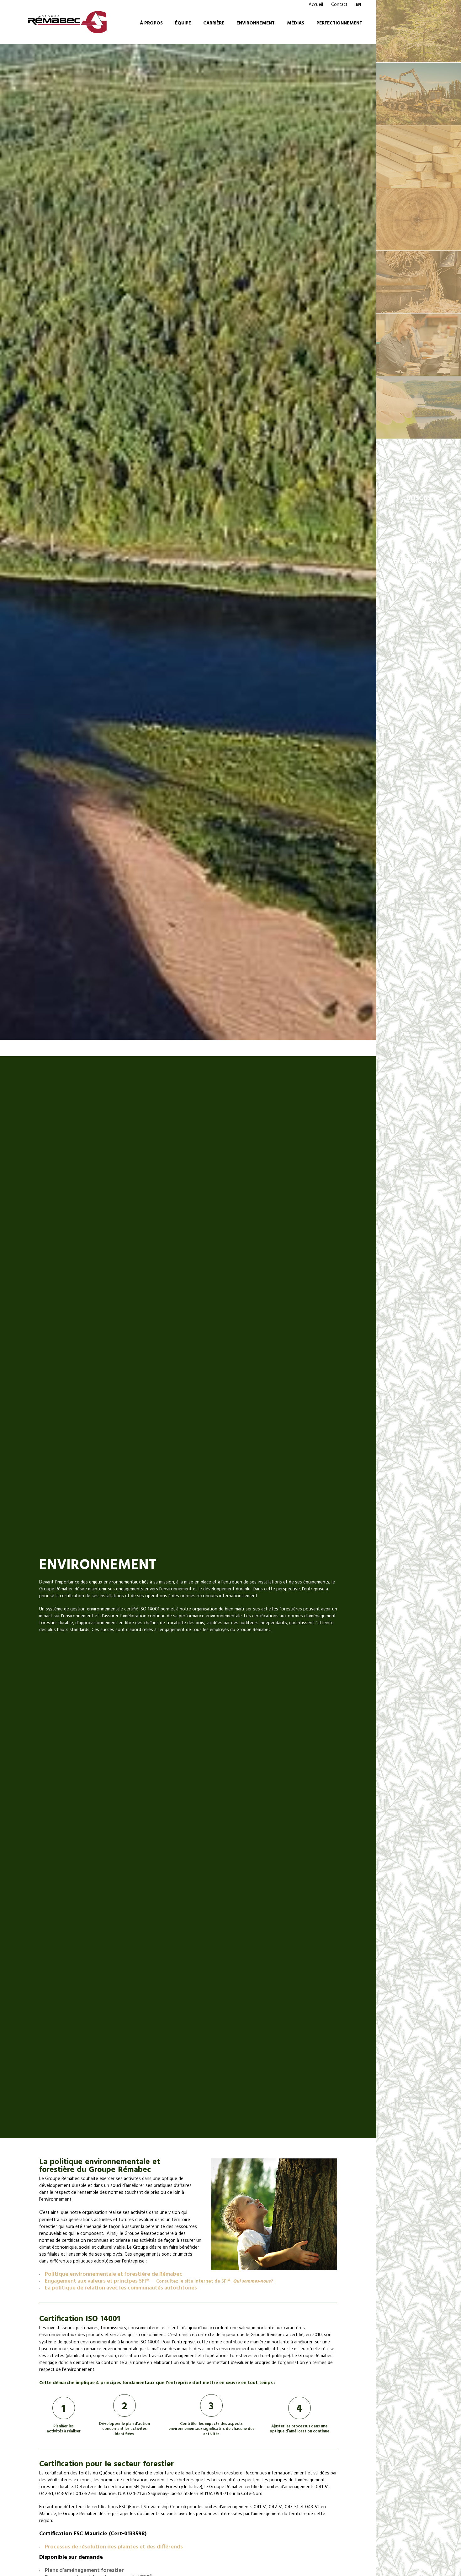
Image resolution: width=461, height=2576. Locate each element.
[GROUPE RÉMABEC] (419, 31)
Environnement (256, 23)
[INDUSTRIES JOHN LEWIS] (419, 282)
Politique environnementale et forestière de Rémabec (114, 2274)
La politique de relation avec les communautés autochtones (121, 2288)
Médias (296, 23)
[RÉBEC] (419, 94)
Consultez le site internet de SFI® (193, 2281)
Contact (339, 5)
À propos (151, 23)
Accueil (316, 5)
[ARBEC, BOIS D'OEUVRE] (419, 157)
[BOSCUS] (419, 345)
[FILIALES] (419, 219)
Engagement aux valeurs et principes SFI (95, 2281)
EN (358, 5)
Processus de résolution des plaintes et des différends (114, 2547)
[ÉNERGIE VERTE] (419, 408)
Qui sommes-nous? (253, 2281)
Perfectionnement (339, 23)
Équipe (183, 23)
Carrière (214, 23)
